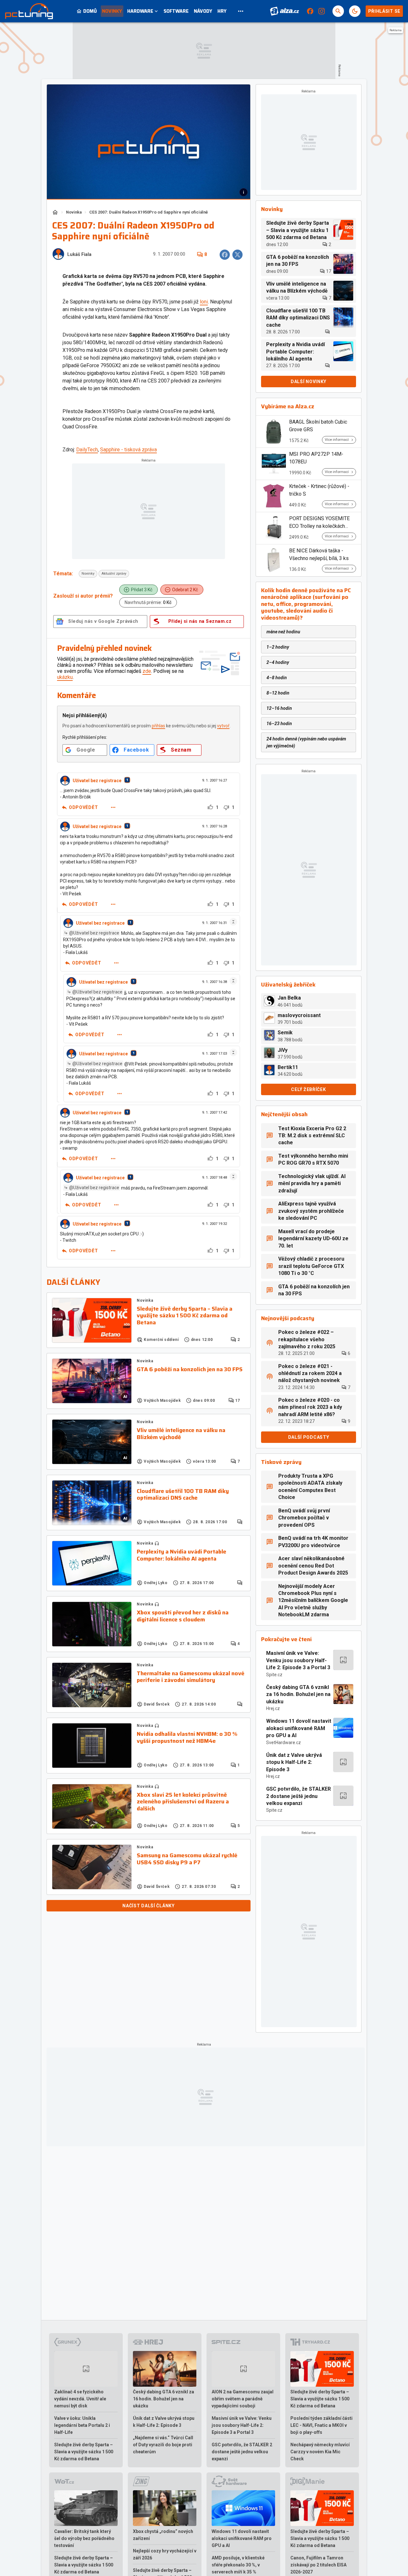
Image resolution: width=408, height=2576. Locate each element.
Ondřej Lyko (156, 1583)
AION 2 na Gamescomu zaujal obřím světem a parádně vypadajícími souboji (243, 2399)
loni (204, 302)
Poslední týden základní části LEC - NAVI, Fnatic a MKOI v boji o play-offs (321, 2425)
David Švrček (157, 1704)
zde (147, 671)
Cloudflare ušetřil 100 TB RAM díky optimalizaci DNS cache (183, 1495)
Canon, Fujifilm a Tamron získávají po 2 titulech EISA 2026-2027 (318, 2565)
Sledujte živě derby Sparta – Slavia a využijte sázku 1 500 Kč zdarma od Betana (185, 1316)
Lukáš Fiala (79, 255)
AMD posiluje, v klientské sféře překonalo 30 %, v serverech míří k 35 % (238, 2565)
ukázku (65, 677)
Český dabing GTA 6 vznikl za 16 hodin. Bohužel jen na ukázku (298, 1694)
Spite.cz (274, 1675)
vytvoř (223, 726)
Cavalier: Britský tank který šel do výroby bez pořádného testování (84, 2538)
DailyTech (87, 450)
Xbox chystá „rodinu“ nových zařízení (163, 2535)
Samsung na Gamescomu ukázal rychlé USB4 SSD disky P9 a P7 (187, 1859)
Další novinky (309, 382)
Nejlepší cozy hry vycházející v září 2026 (165, 2554)
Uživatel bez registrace (97, 781)
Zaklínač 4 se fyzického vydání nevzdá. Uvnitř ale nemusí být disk (80, 2399)
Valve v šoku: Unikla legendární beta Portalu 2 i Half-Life (82, 2425)
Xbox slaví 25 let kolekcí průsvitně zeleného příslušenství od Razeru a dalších (183, 1802)
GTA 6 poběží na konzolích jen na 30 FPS (190, 1370)
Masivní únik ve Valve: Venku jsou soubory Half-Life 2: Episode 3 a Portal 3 (298, 1660)
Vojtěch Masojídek (162, 1401)
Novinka (74, 212)
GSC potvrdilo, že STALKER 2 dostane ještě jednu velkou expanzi (299, 1796)
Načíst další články (148, 1906)
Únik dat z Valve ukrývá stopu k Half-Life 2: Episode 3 (294, 1762)
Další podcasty (309, 1437)
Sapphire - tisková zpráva (128, 450)
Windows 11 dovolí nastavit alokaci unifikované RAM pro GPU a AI (299, 1728)
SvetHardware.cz (284, 1743)
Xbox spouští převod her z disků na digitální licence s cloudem (183, 1616)
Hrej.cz (273, 1708)
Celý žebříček (308, 1089)
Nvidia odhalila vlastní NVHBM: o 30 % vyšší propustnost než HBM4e (187, 1738)
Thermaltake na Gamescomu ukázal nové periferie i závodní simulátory (191, 1677)
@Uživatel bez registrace (94, 933)
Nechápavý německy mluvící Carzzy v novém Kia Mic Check (320, 2452)
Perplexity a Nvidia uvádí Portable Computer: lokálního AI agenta (182, 1555)
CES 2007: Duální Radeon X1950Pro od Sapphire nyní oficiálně (149, 212)
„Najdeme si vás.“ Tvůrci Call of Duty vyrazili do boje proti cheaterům (163, 2445)
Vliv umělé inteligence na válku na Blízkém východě (181, 1434)
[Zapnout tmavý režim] (355, 11)
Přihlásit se (384, 11)
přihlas (158, 726)
